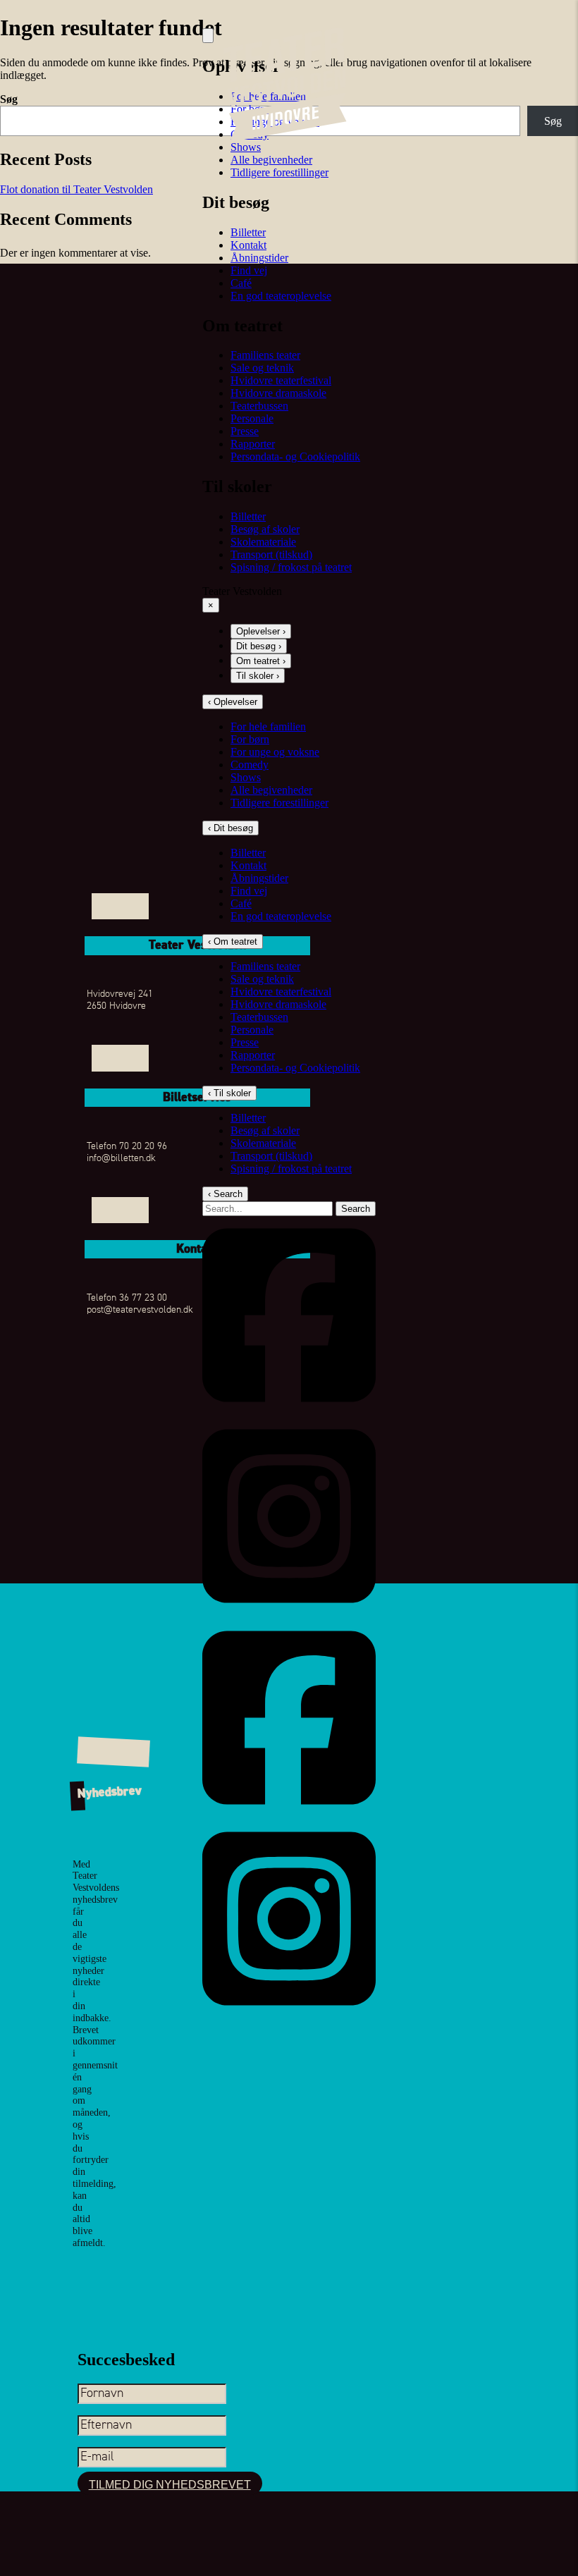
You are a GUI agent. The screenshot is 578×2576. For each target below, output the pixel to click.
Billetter (248, 232)
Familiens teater (265, 355)
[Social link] (289, 1410)
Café (241, 283)
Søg (9, 99)
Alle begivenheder (271, 160)
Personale (252, 418)
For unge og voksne (275, 752)
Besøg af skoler (265, 529)
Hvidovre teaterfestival (281, 380)
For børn (250, 739)
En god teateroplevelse (281, 296)
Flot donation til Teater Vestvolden (76, 189)
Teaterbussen (259, 406)
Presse (245, 431)
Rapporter (253, 444)
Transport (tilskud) (271, 554)
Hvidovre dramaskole (278, 393)
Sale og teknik (262, 368)
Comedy (250, 765)
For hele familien (268, 726)
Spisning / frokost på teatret (291, 567)
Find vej (249, 270)
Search (356, 1209)
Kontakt (248, 245)
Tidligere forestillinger (279, 172)
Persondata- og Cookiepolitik (295, 456)
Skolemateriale (263, 542)
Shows (246, 147)
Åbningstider (259, 258)
